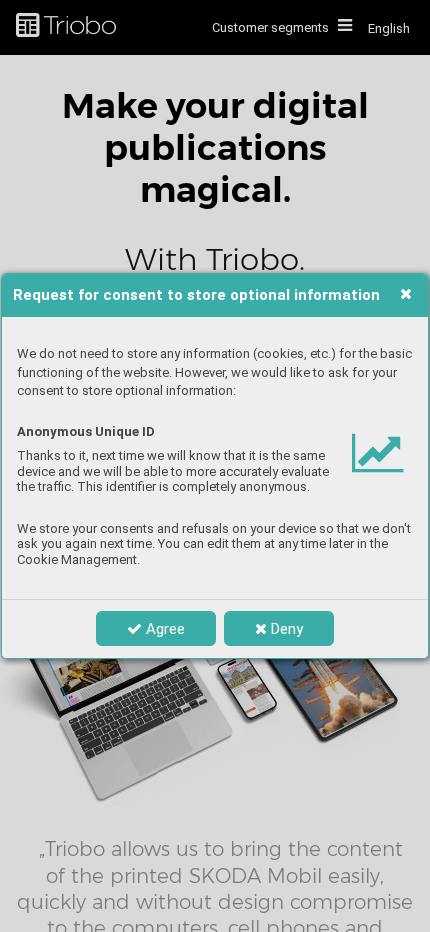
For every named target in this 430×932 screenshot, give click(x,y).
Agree (163, 629)
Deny (285, 629)
